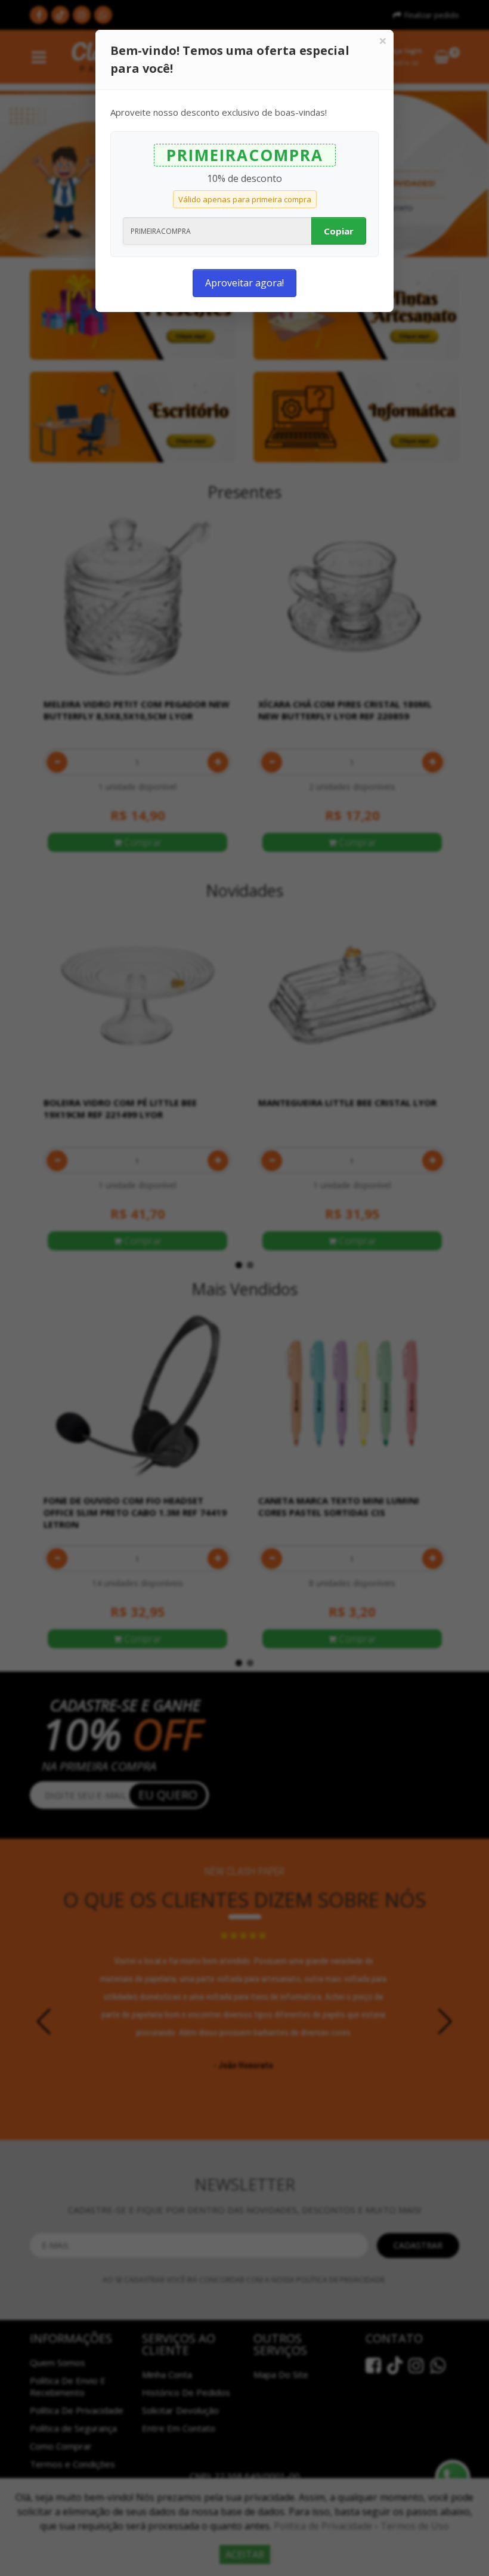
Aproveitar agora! (244, 283)
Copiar (339, 231)
